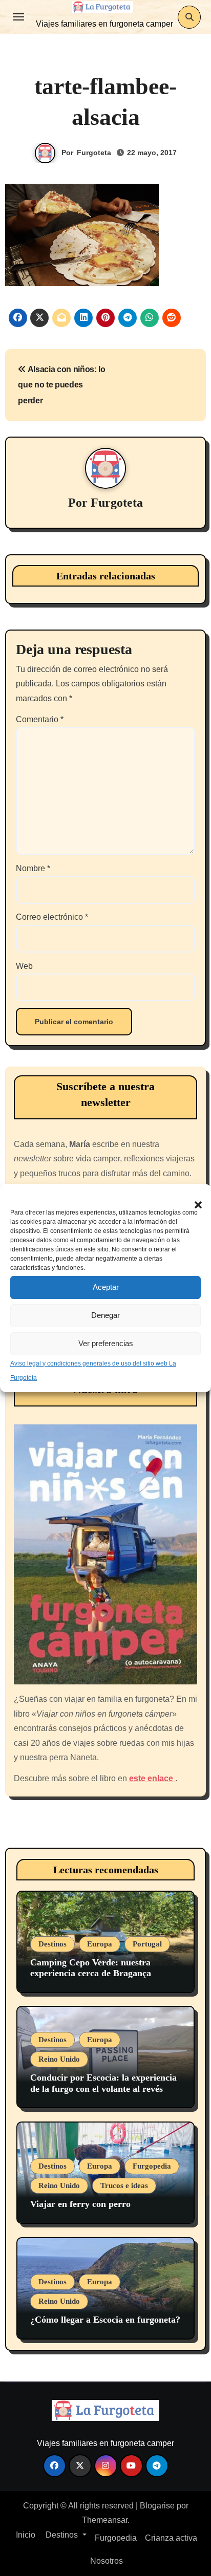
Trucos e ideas (124, 2185)
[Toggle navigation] (18, 17)
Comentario (40, 719)
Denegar (105, 1315)
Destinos (52, 1944)
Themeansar (105, 2520)
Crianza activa (171, 2538)
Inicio (25, 2535)
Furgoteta (94, 153)
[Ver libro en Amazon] (106, 1555)
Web (24, 966)
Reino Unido (59, 2059)
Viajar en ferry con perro (80, 2204)
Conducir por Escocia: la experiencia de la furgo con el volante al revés (103, 2083)
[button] (193, 1199)
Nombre (33, 868)
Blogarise (157, 2506)
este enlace (152, 1778)
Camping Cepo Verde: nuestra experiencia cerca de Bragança (91, 1968)
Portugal (147, 1944)
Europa (100, 1944)
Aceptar (106, 1287)
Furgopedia (152, 2166)
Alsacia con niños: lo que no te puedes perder (62, 385)
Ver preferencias (106, 1343)
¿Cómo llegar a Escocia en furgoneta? (105, 2320)
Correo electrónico (52, 917)
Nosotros (105, 2561)
